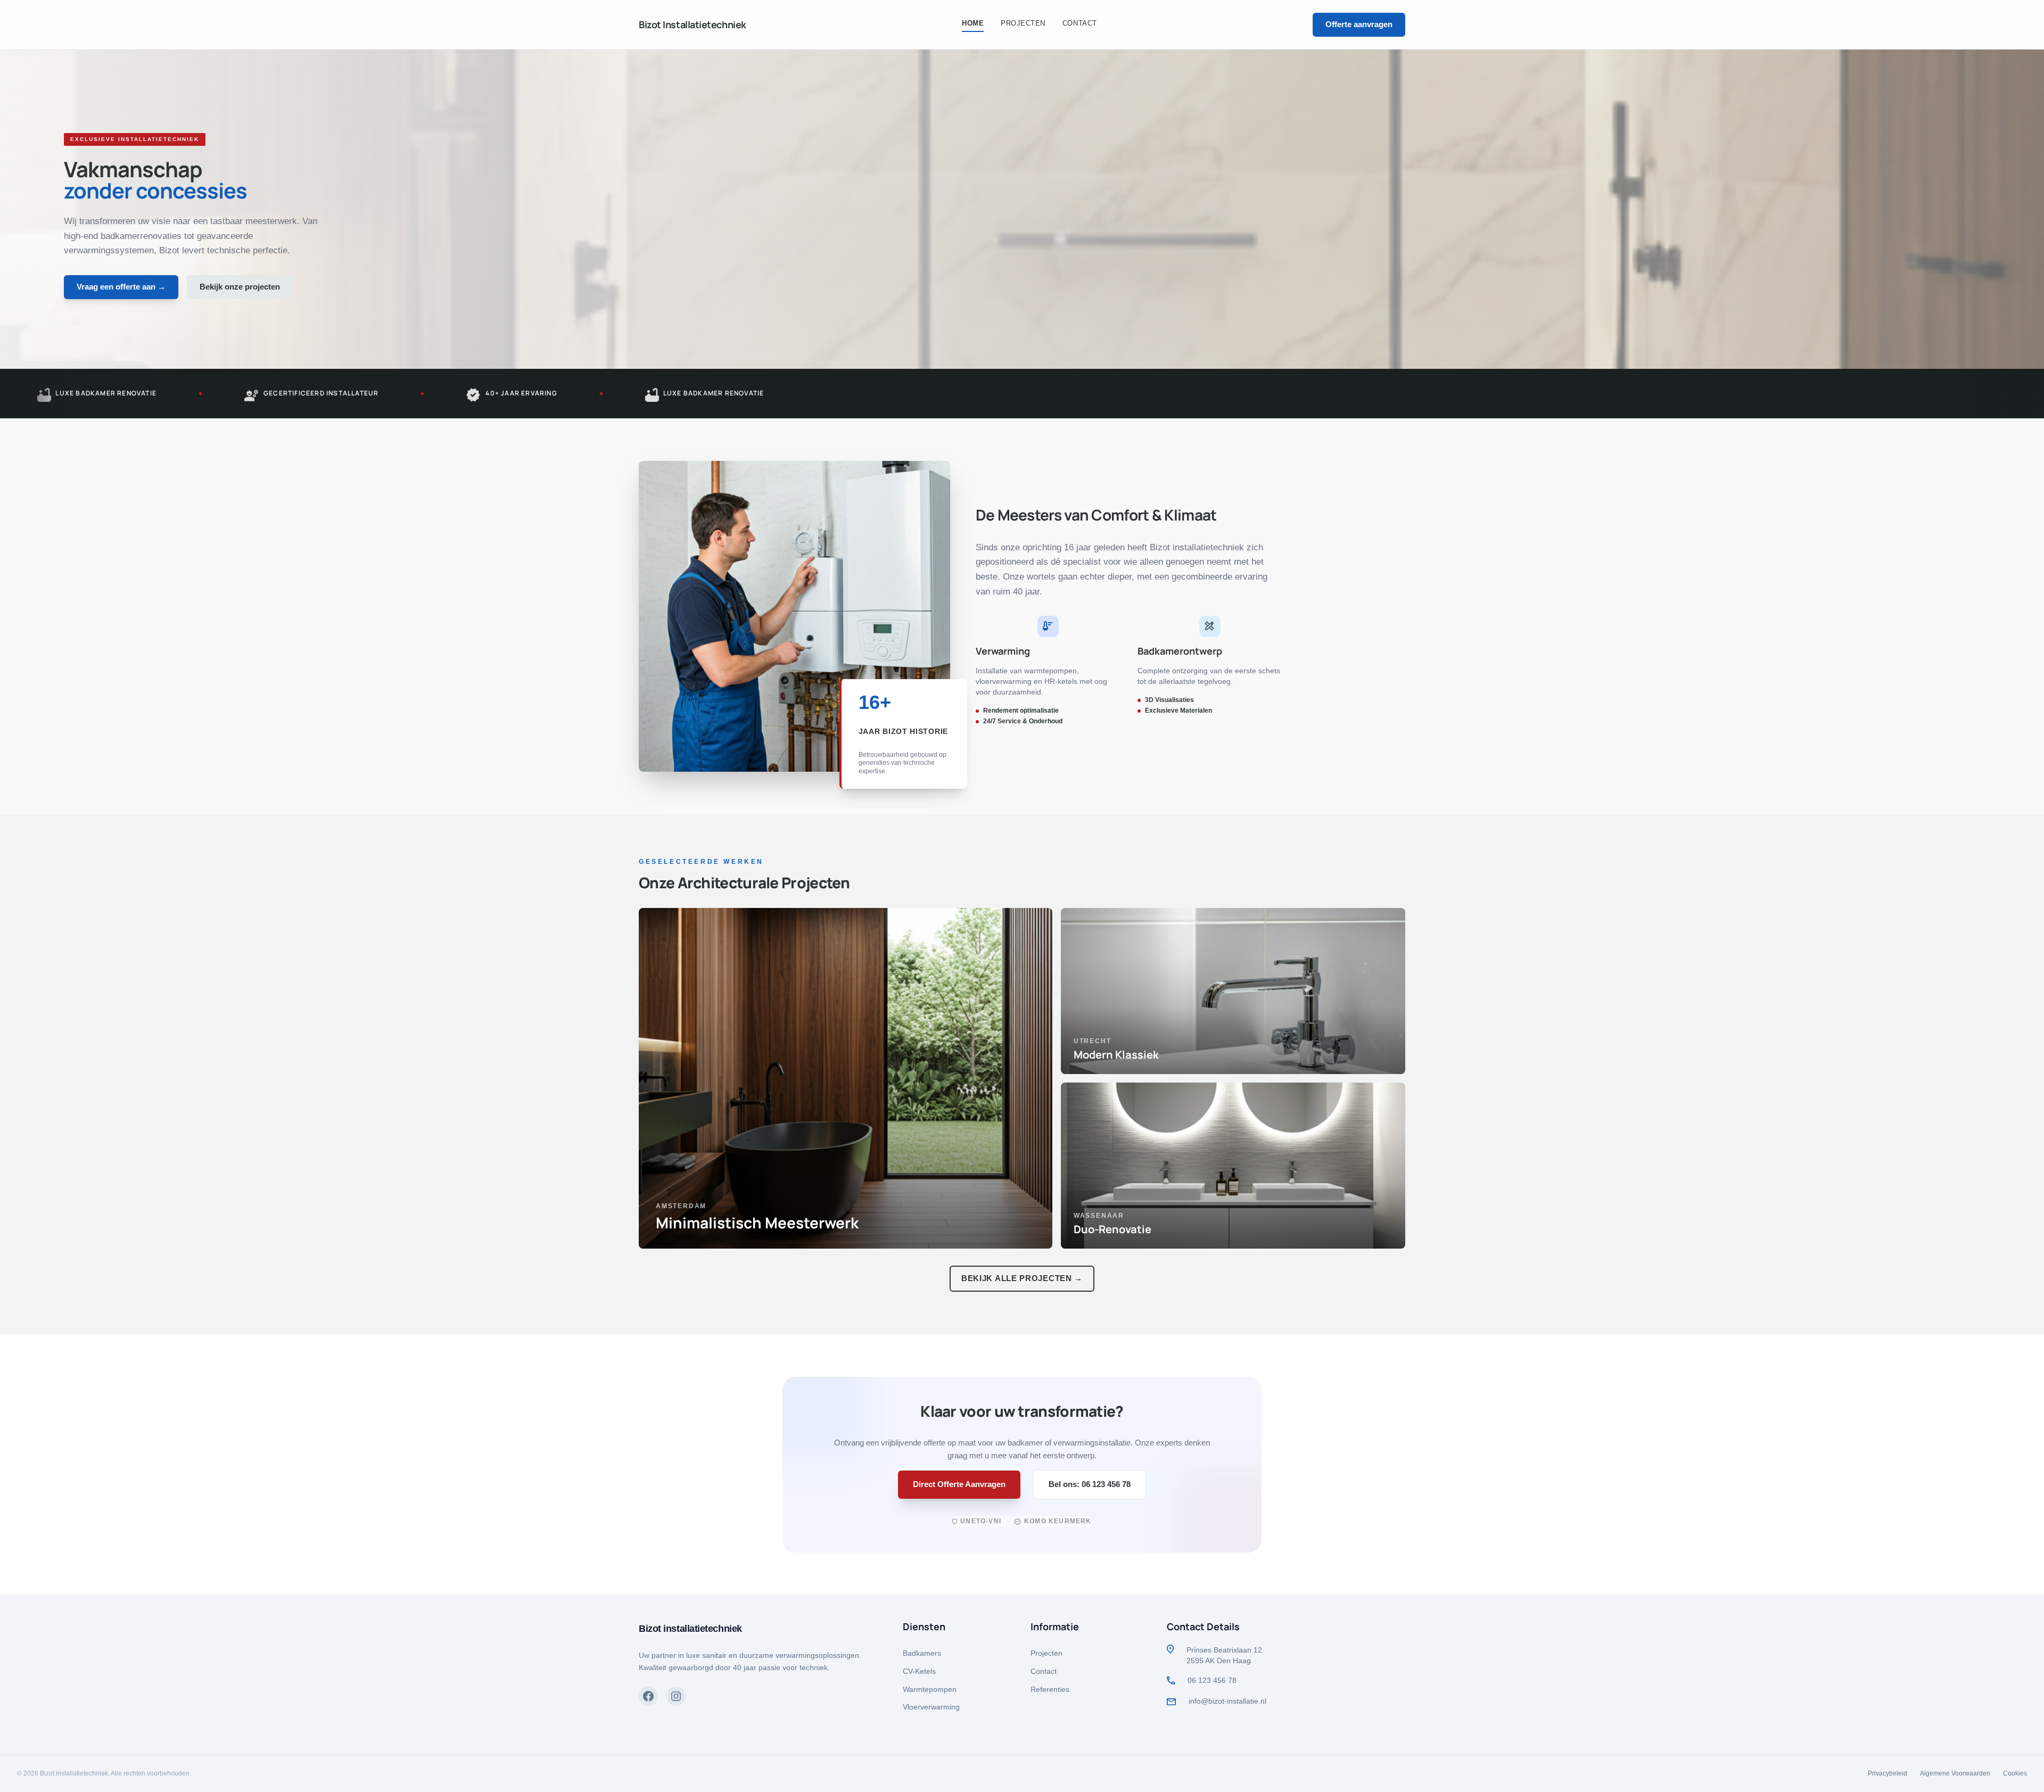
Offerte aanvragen (1359, 24)
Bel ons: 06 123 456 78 (1090, 1484)
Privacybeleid (1888, 1773)
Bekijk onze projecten (240, 287)
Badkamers (922, 1653)
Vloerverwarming (931, 1707)
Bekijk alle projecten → (1022, 1278)
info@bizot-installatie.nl (1227, 1701)
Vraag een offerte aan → (121, 287)
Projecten (1046, 1653)
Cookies (2015, 1773)
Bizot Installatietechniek (693, 24)
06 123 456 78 (1212, 1680)
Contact (1044, 1671)
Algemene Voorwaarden (1955, 1773)
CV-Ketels (919, 1671)
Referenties (1050, 1689)
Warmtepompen (930, 1689)
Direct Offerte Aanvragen (959, 1484)
